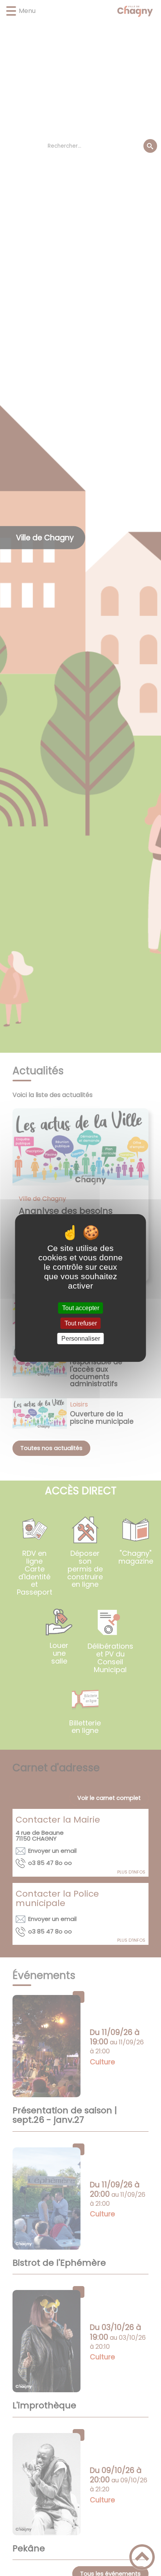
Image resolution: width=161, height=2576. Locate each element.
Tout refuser (81, 1323)
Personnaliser (81, 1339)
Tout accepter (81, 1308)
